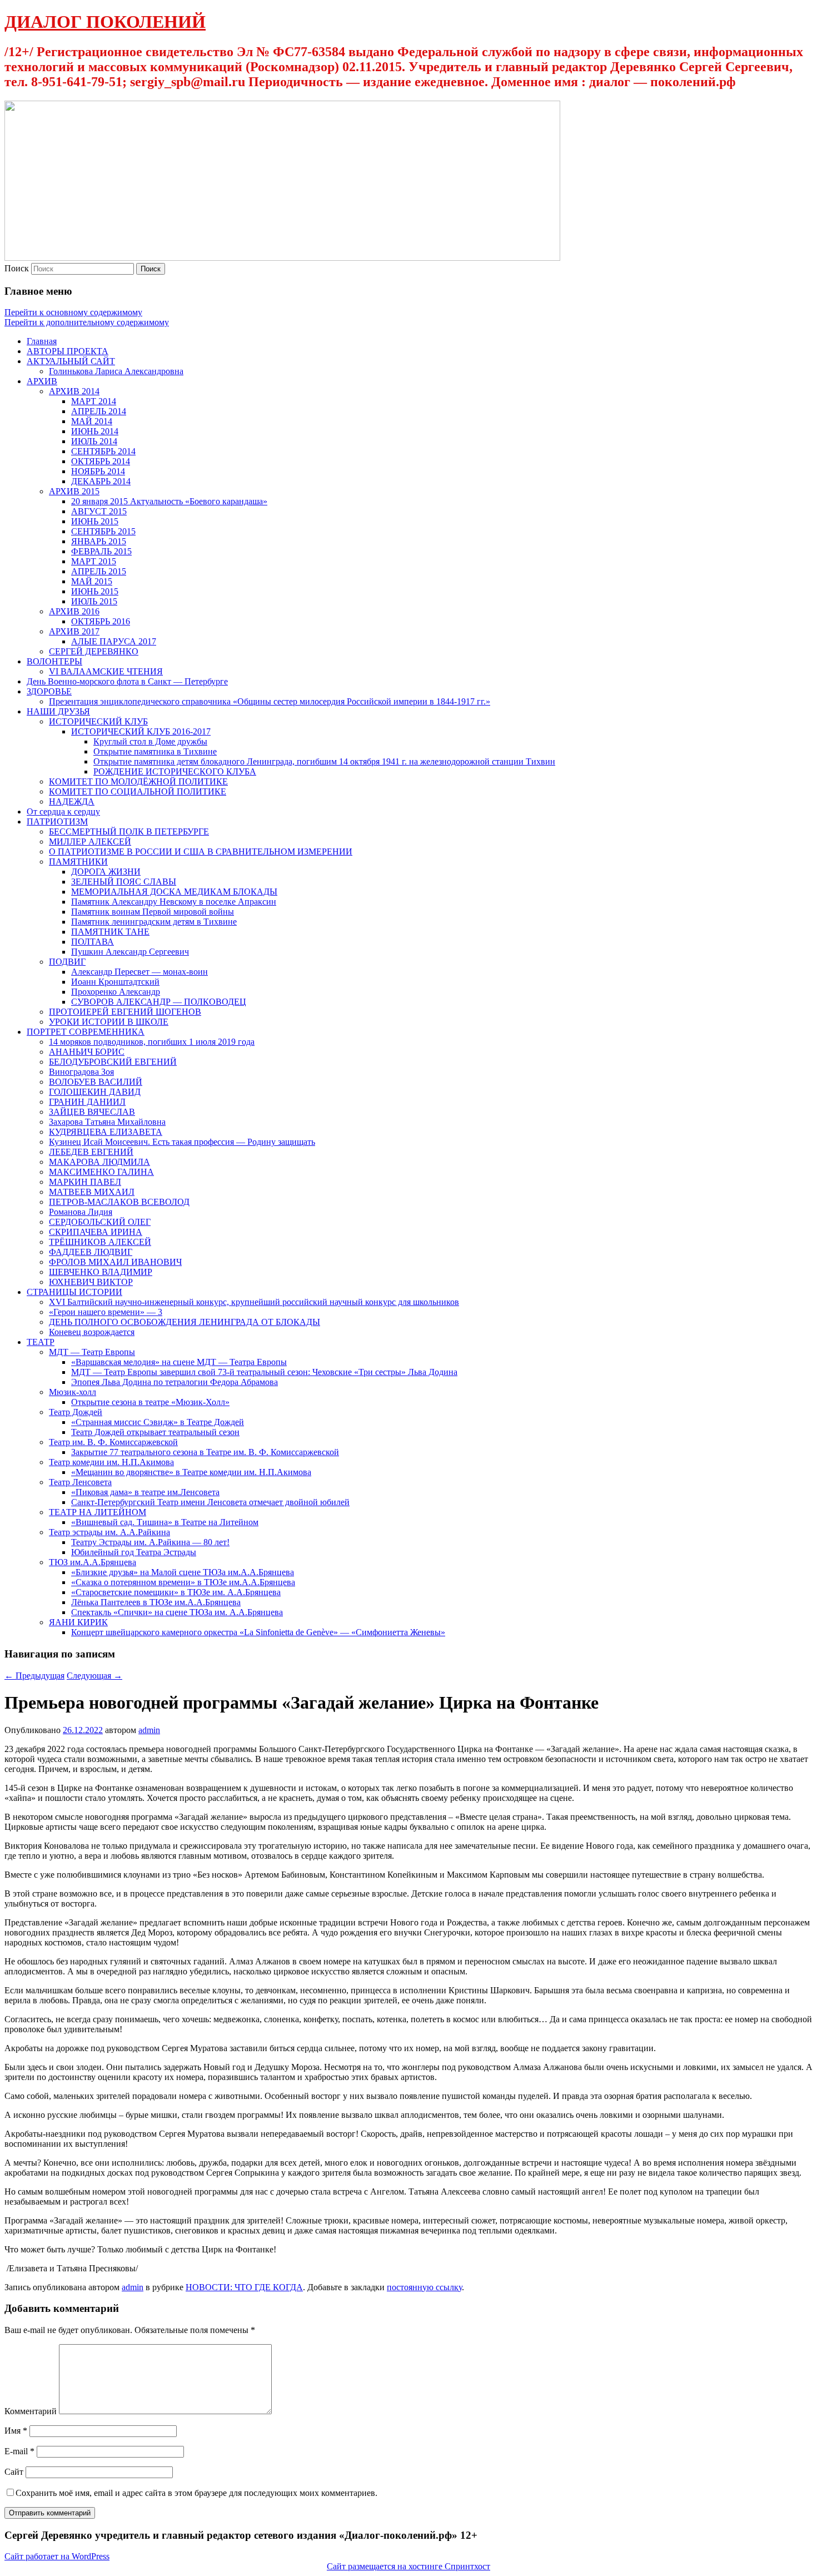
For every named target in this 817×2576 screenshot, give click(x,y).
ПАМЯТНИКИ (78, 862)
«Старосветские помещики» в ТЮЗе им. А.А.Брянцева (176, 1592)
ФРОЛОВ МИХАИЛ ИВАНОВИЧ (115, 1262)
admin (149, 1730)
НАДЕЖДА (72, 801)
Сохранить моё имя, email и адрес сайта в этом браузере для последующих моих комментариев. (196, 2493)
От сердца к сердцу (63, 811)
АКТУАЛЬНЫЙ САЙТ (71, 361)
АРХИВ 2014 (74, 391)
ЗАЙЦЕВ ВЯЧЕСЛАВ (92, 1112)
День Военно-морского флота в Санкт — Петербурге (127, 681)
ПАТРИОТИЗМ (57, 822)
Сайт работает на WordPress (57, 2556)
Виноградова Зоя (81, 1072)
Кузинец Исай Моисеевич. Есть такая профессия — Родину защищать (182, 1142)
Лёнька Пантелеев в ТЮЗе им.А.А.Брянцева (156, 1602)
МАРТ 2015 (94, 561)
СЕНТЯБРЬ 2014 (103, 451)
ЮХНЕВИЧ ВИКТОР (91, 1282)
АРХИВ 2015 (74, 491)
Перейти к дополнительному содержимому (87, 322)
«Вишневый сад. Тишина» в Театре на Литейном (165, 1522)
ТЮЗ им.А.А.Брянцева (93, 1562)
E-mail (19, 2451)
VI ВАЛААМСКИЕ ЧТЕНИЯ (106, 671)
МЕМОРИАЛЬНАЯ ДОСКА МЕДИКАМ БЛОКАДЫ (174, 892)
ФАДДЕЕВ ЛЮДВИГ (91, 1252)
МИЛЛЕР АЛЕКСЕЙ (90, 842)
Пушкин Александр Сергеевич (130, 952)
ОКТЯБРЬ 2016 (101, 621)
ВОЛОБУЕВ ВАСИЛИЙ (96, 1082)
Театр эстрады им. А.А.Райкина (109, 1532)
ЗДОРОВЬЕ (49, 691)
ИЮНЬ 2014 (95, 431)
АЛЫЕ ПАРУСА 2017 (114, 641)
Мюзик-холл (73, 1392)
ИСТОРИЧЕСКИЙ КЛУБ (98, 721)
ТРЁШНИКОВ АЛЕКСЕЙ (100, 1242)
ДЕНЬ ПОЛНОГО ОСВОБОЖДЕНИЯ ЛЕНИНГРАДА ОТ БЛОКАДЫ (185, 1322)
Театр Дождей (76, 1412)
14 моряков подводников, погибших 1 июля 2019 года (152, 1042)
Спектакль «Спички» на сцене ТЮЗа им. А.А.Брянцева (177, 1612)
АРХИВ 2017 (74, 631)
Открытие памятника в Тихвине (155, 751)
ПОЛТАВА (93, 942)
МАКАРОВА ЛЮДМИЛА (99, 1162)
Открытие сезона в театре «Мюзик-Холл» (150, 1402)
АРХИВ (42, 381)
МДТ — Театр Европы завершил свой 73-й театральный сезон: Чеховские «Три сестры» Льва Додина (264, 1372)
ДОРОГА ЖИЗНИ (106, 872)
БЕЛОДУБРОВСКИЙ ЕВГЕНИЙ (113, 1062)
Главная (42, 341)
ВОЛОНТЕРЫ (54, 661)
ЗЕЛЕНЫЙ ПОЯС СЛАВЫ (124, 882)
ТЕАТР (41, 1342)
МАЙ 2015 (92, 581)
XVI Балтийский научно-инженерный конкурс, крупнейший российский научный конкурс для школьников (254, 1302)
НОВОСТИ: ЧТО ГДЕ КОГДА (244, 2287)
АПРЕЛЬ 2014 (99, 411)
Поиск (17, 268)
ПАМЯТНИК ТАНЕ (110, 932)
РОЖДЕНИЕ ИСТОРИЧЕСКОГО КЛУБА (175, 771)
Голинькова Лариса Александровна (116, 371)
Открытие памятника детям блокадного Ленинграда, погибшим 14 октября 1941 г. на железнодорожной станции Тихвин (324, 761)
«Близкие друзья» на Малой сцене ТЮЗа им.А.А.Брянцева (183, 1572)
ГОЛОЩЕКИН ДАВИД (95, 1092)
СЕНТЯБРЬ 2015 (103, 531)
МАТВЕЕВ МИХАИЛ (92, 1192)
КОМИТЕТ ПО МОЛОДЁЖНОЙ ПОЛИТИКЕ (138, 781)
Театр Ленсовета (80, 1482)
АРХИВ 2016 (74, 611)
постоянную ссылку (424, 2287)
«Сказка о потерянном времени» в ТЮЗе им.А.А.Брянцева (183, 1582)
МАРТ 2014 (94, 401)
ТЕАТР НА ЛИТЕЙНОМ (98, 1512)
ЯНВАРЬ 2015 (99, 541)
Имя (16, 2431)
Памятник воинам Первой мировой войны (153, 912)
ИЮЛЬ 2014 (94, 441)
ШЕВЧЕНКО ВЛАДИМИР (101, 1272)
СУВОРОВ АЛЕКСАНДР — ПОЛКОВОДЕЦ (159, 1002)
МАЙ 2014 (92, 421)
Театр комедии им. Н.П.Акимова (111, 1462)
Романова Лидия (81, 1212)
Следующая (94, 1676)
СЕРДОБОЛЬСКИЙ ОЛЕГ (100, 1222)
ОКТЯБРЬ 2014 (101, 461)
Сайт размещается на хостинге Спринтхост (409, 2566)
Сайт (14, 2472)
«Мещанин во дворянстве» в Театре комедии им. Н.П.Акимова (191, 1472)
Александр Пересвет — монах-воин (140, 972)
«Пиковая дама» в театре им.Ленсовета (145, 1492)
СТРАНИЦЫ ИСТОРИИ (74, 1292)
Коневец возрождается (92, 1332)
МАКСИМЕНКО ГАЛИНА (101, 1172)
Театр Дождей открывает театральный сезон (155, 1432)
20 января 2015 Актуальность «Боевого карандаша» (169, 501)
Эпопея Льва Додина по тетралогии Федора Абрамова (175, 1382)
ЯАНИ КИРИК (78, 1622)
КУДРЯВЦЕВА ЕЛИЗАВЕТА (106, 1132)
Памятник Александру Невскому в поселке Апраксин (174, 902)
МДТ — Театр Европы (92, 1352)
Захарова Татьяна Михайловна (107, 1122)
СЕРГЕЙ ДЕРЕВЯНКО (94, 651)
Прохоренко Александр (116, 992)
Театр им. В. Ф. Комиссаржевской (113, 1442)
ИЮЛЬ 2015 (94, 601)
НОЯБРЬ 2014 (98, 471)
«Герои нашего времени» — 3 (106, 1312)
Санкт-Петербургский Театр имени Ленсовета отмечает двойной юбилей (210, 1502)
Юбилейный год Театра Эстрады (134, 1552)
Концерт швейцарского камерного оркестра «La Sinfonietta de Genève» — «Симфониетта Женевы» (258, 1632)
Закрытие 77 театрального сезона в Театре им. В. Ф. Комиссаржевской (205, 1452)
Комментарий (31, 2411)
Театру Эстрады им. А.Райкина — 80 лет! (150, 1542)
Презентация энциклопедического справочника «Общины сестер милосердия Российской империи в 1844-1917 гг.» (270, 701)
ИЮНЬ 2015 (95, 521)
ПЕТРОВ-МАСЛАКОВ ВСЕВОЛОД (119, 1202)
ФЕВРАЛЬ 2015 (101, 551)
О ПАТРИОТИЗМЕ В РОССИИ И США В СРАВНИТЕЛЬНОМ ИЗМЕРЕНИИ (201, 852)
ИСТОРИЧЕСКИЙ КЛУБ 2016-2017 (141, 731)
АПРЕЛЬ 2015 (99, 571)
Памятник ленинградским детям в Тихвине (154, 922)
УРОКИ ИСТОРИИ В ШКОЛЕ (109, 1022)
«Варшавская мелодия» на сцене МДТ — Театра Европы (179, 1362)
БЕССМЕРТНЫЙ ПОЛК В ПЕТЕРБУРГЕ (129, 832)
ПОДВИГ (67, 962)
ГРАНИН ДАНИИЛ (87, 1102)
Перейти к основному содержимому (73, 312)
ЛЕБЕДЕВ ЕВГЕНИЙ (91, 1152)
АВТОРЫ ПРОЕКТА (68, 351)
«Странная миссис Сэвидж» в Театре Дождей (158, 1422)
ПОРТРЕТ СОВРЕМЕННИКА (86, 1032)
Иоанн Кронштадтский (115, 982)
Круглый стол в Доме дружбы (150, 741)
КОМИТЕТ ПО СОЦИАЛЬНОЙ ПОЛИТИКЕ (138, 791)
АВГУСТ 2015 (99, 511)
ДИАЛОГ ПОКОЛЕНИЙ (105, 22)
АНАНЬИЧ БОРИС (87, 1052)
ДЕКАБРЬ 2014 (101, 481)
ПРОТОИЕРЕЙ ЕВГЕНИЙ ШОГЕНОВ (125, 1012)
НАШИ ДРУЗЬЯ (58, 711)
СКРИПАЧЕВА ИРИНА (96, 1232)
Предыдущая (34, 1676)
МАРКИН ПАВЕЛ (85, 1182)
